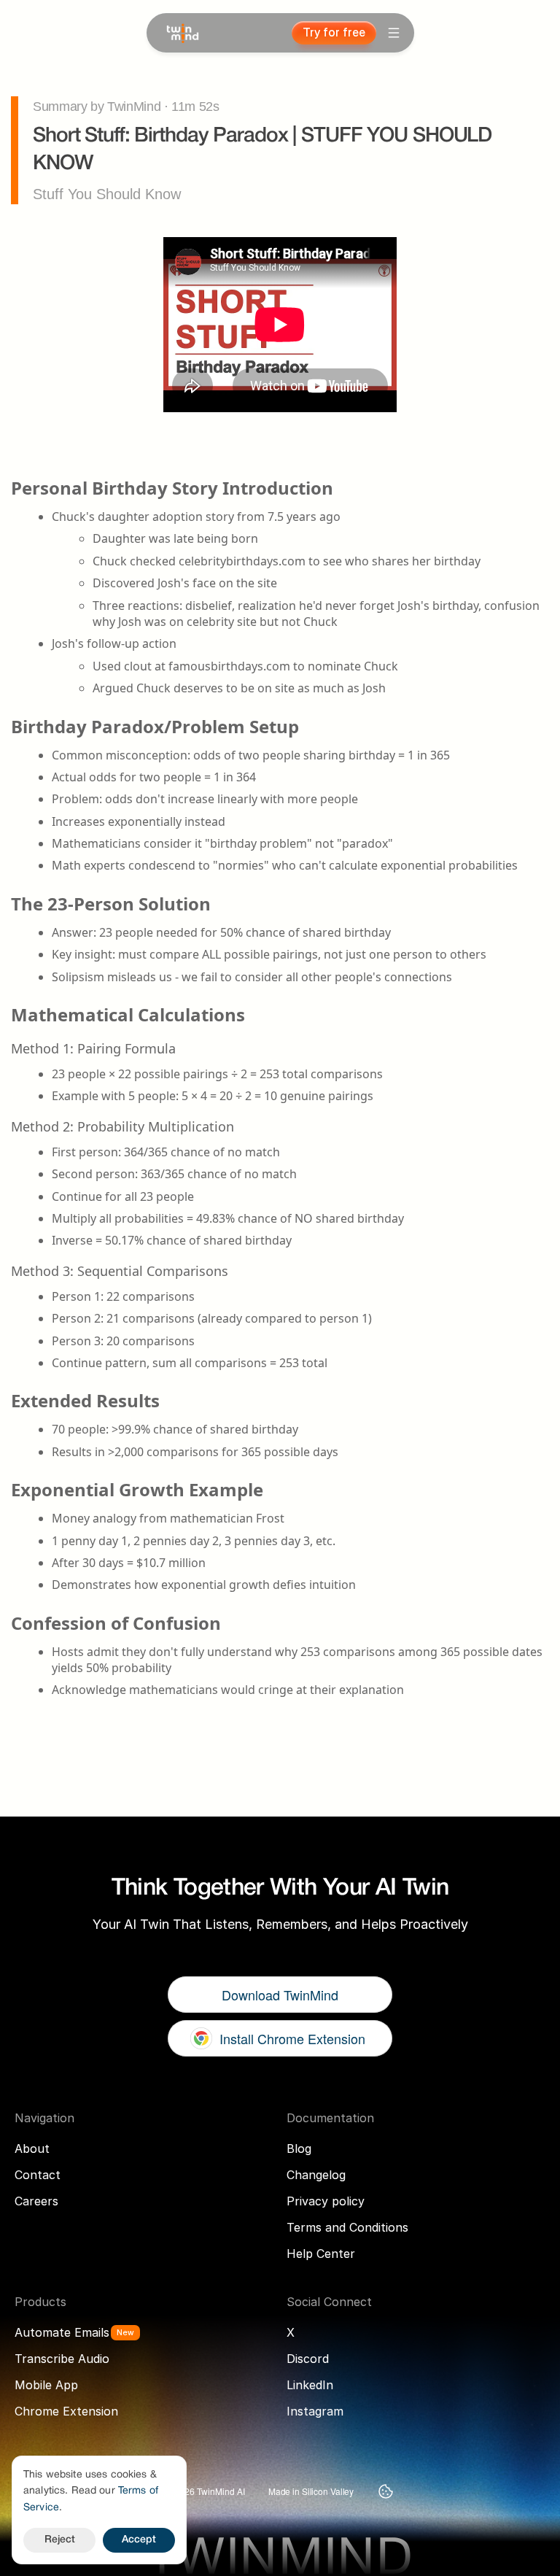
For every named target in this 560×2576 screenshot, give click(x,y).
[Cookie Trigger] (386, 2491)
